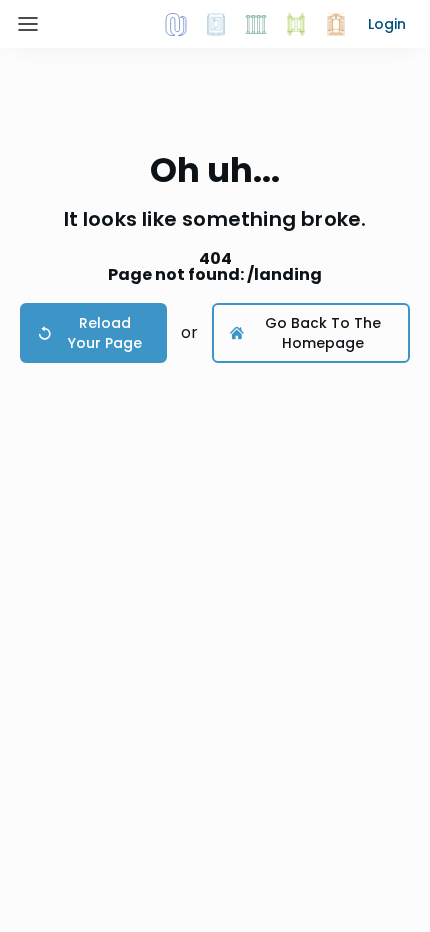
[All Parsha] (296, 24)
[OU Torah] (176, 24)
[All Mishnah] (216, 24)
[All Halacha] (256, 24)
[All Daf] (336, 24)
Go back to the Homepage (323, 333)
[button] (387, 24)
